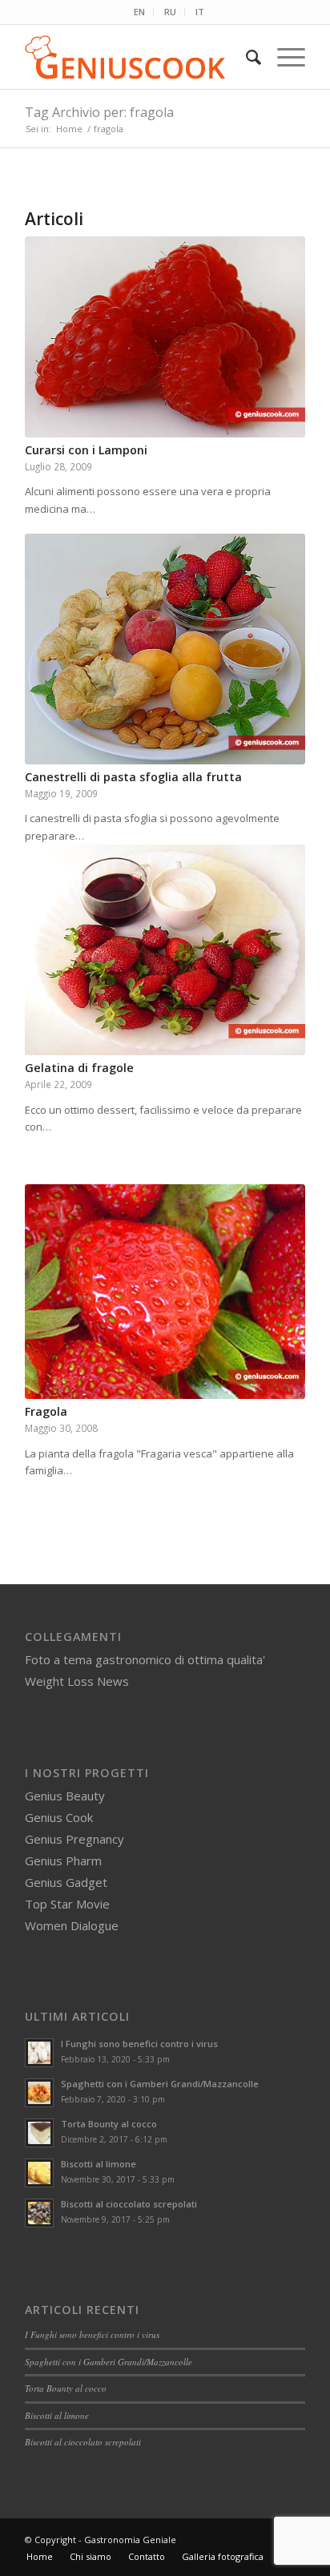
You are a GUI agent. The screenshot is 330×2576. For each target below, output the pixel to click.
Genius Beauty (65, 1796)
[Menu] (283, 57)
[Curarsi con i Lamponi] (165, 337)
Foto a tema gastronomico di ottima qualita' (145, 1659)
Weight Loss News (77, 1681)
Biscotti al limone (99, 2164)
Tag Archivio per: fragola (99, 112)
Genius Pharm (63, 1860)
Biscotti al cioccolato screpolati (129, 2204)
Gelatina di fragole (79, 1068)
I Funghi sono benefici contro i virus (139, 2044)
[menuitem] (140, 12)
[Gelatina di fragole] (165, 950)
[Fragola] (165, 1292)
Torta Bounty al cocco (109, 2124)
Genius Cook (59, 1817)
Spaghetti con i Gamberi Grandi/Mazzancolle (160, 2084)
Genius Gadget (66, 1882)
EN (139, 12)
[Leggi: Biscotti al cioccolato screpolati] (39, 2213)
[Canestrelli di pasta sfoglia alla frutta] (165, 649)
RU (170, 12)
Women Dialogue (72, 1925)
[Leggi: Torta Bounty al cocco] (39, 2133)
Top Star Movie (67, 1904)
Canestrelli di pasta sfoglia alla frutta (133, 777)
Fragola (46, 1411)
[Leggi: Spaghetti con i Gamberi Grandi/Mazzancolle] (39, 2093)
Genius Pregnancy (74, 1839)
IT (200, 12)
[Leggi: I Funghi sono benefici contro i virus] (39, 2053)
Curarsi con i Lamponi (86, 450)
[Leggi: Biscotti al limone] (39, 2173)
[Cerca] (245, 57)
